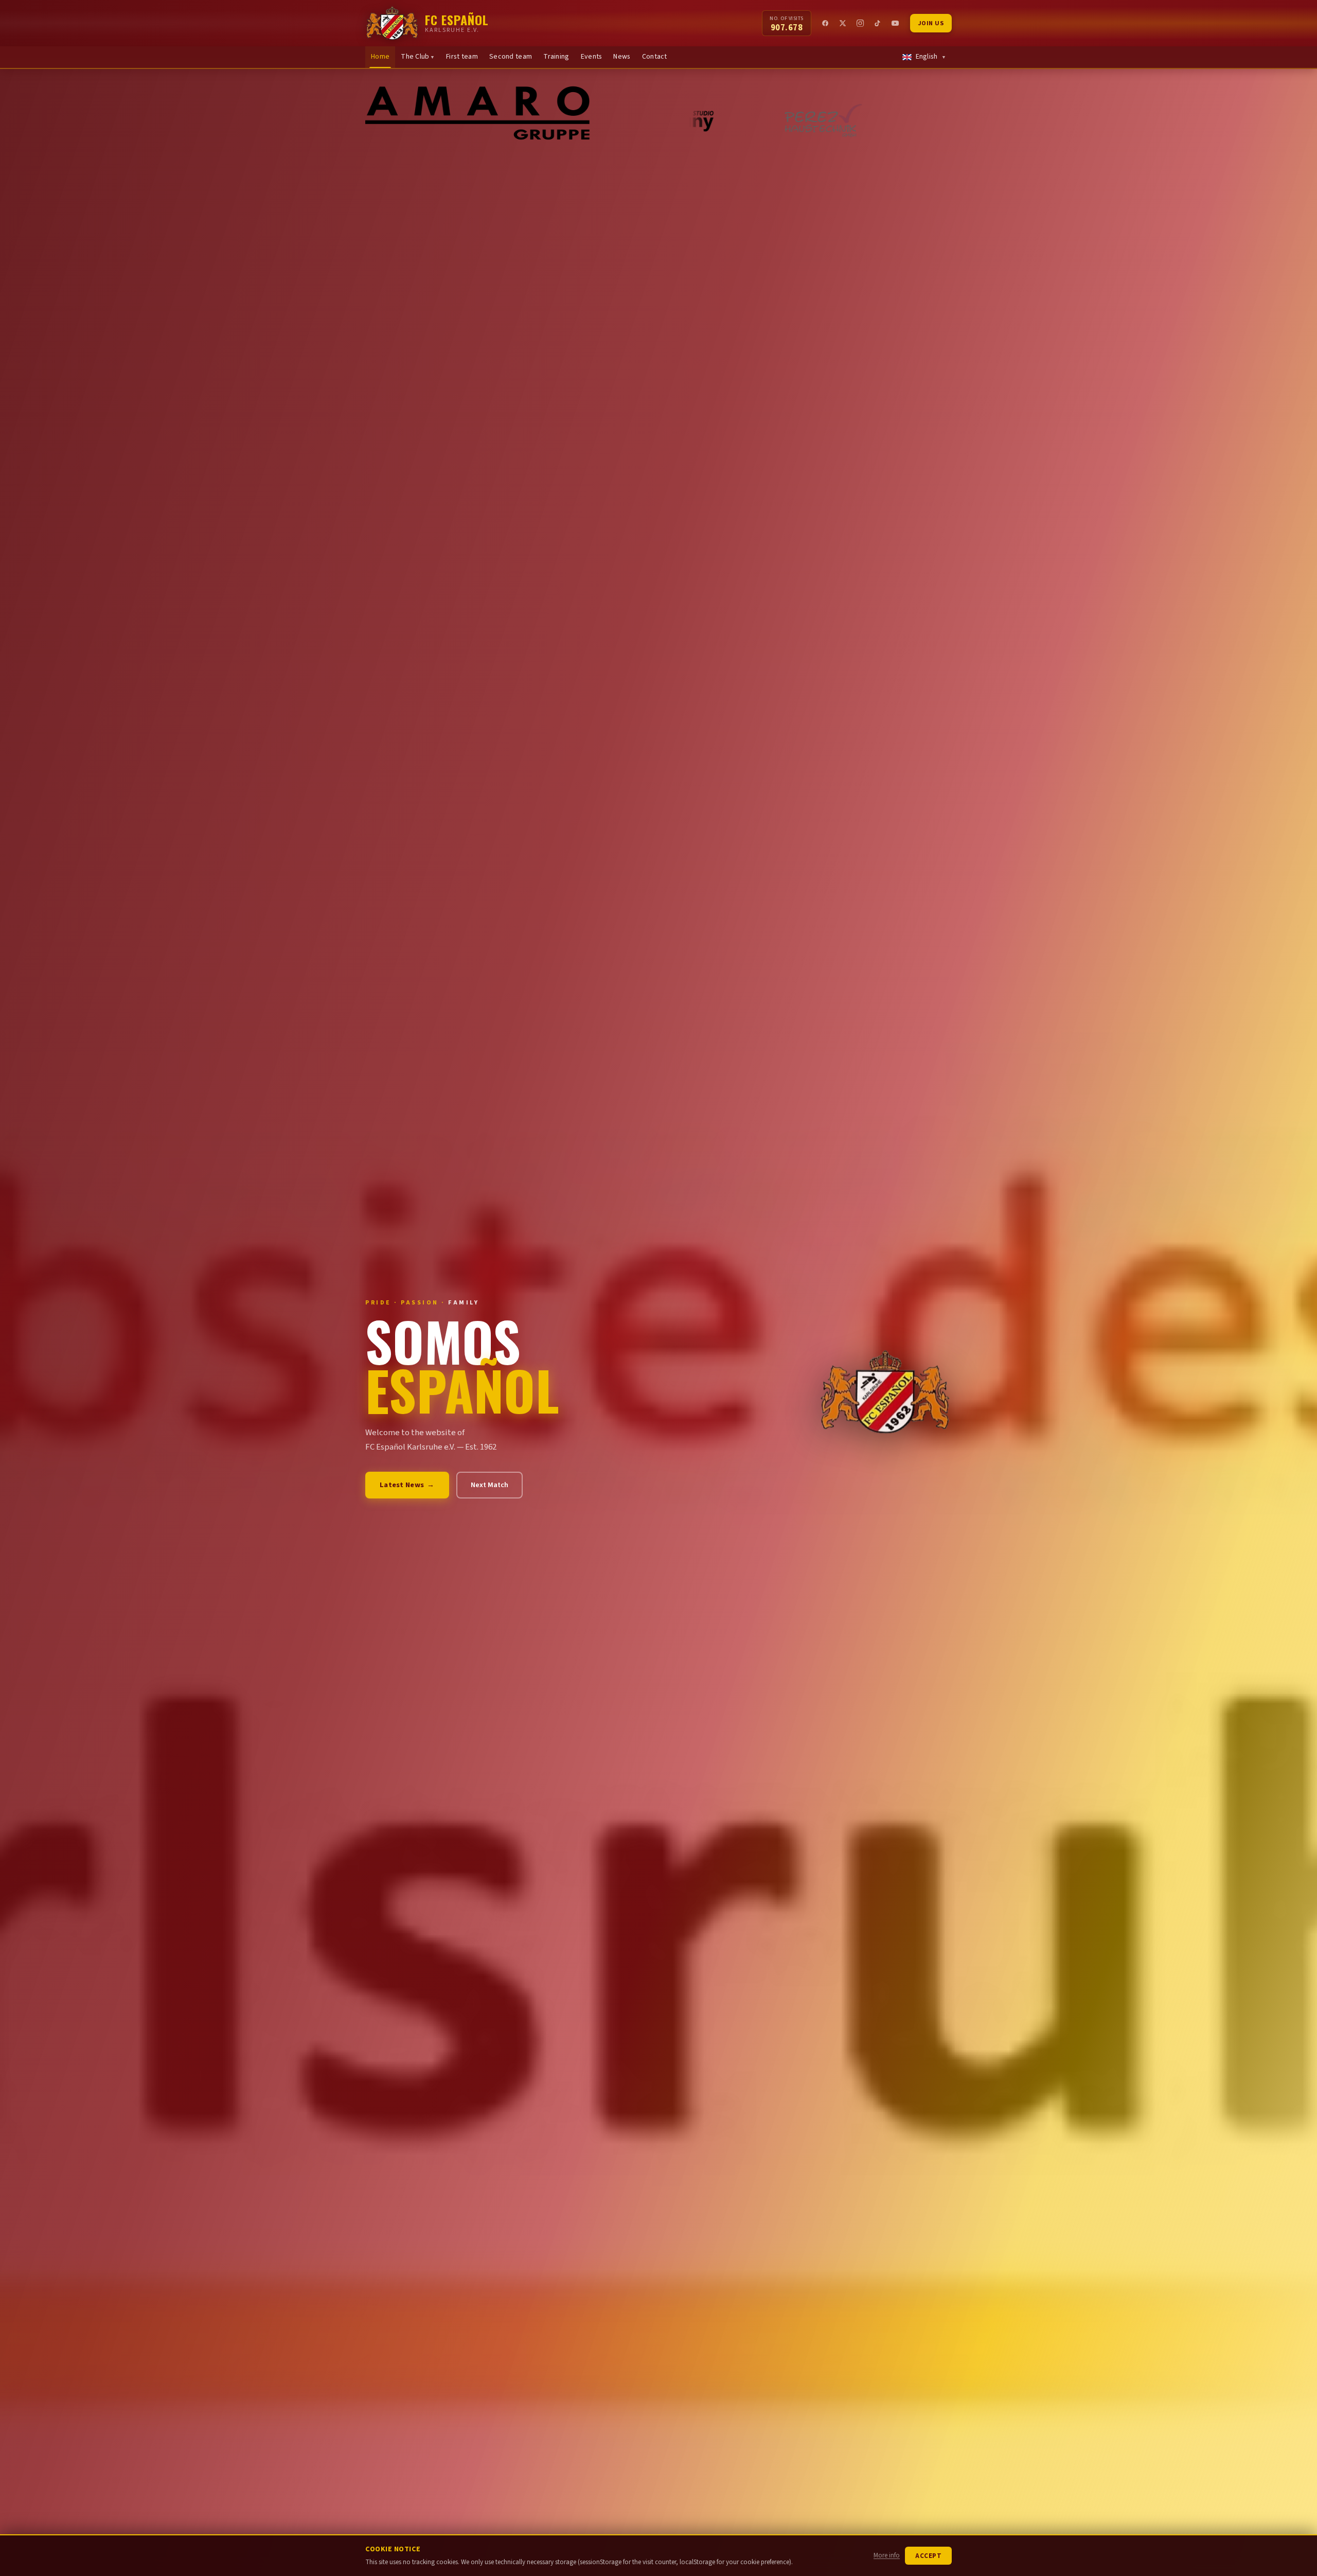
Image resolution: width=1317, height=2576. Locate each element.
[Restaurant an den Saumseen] (881, 120)
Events (592, 57)
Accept (928, 2556)
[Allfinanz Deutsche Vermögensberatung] (717, 120)
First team (462, 57)
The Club (418, 57)
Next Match (490, 1485)
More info (887, 2555)
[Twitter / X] (843, 23)
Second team (511, 57)
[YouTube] (896, 23)
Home (380, 57)
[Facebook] (826, 23)
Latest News (407, 1485)
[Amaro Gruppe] (496, 120)
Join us (931, 23)
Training (556, 57)
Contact (655, 57)
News (622, 57)
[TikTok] (878, 23)
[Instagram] (861, 23)
